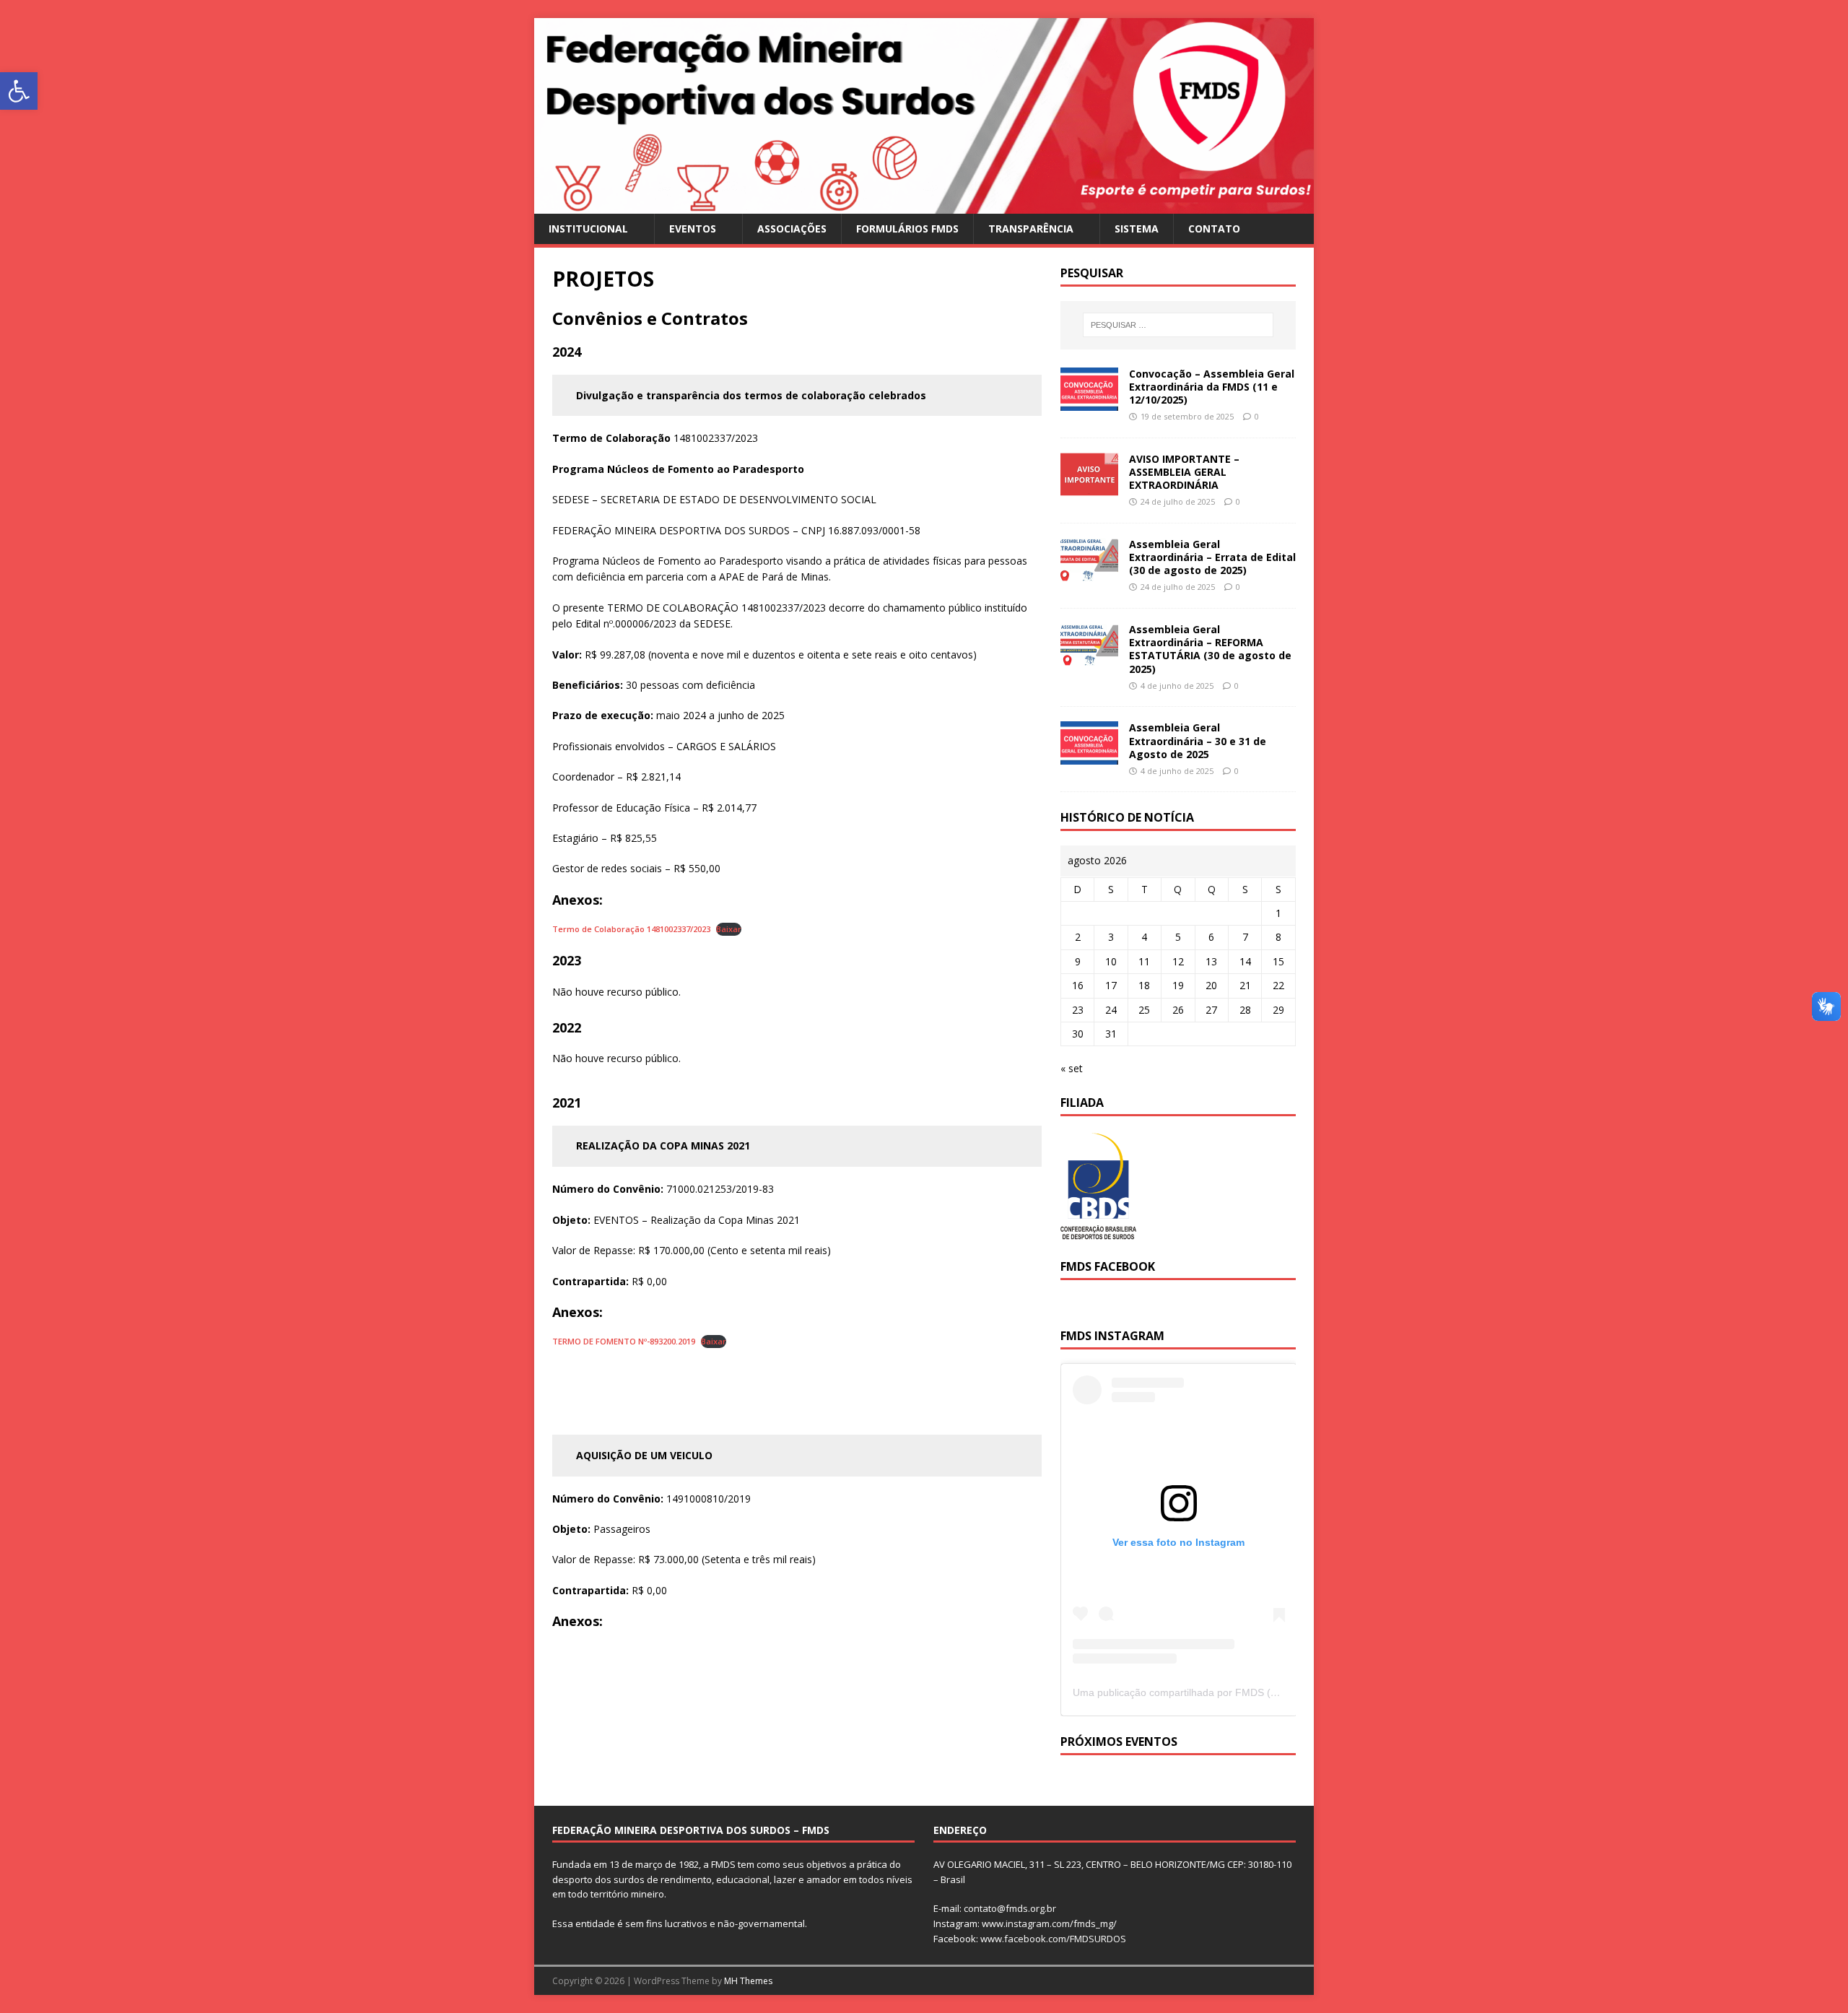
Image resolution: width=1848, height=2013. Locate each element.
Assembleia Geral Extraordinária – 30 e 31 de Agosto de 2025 (1198, 740)
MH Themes (748, 1981)
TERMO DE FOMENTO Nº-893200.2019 (624, 1341)
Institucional (588, 229)
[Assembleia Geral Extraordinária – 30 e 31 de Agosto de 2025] (1089, 756)
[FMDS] (924, 205)
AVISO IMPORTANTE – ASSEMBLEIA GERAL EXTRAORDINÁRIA (1184, 472)
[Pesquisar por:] (1178, 325)
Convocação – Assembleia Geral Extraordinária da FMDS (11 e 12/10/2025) (1212, 387)
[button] (19, 91)
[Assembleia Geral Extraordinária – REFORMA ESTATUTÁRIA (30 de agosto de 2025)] (1089, 658)
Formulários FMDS (907, 229)
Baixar (729, 929)
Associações (792, 229)
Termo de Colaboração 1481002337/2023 (631, 929)
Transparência (1031, 229)
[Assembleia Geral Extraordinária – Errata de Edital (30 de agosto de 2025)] (1089, 572)
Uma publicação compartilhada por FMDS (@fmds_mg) (1200, 1692)
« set (1072, 1068)
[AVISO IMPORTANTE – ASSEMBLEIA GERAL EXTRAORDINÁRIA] (1089, 487)
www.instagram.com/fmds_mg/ (1049, 1923)
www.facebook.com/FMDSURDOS (1053, 1939)
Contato (1214, 229)
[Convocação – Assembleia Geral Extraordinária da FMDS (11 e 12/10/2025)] (1089, 402)
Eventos (693, 229)
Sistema (1137, 229)
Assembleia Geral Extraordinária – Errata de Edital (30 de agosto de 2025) (1212, 557)
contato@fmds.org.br (1010, 1908)
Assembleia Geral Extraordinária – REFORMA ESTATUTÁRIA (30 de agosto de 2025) (1210, 649)
